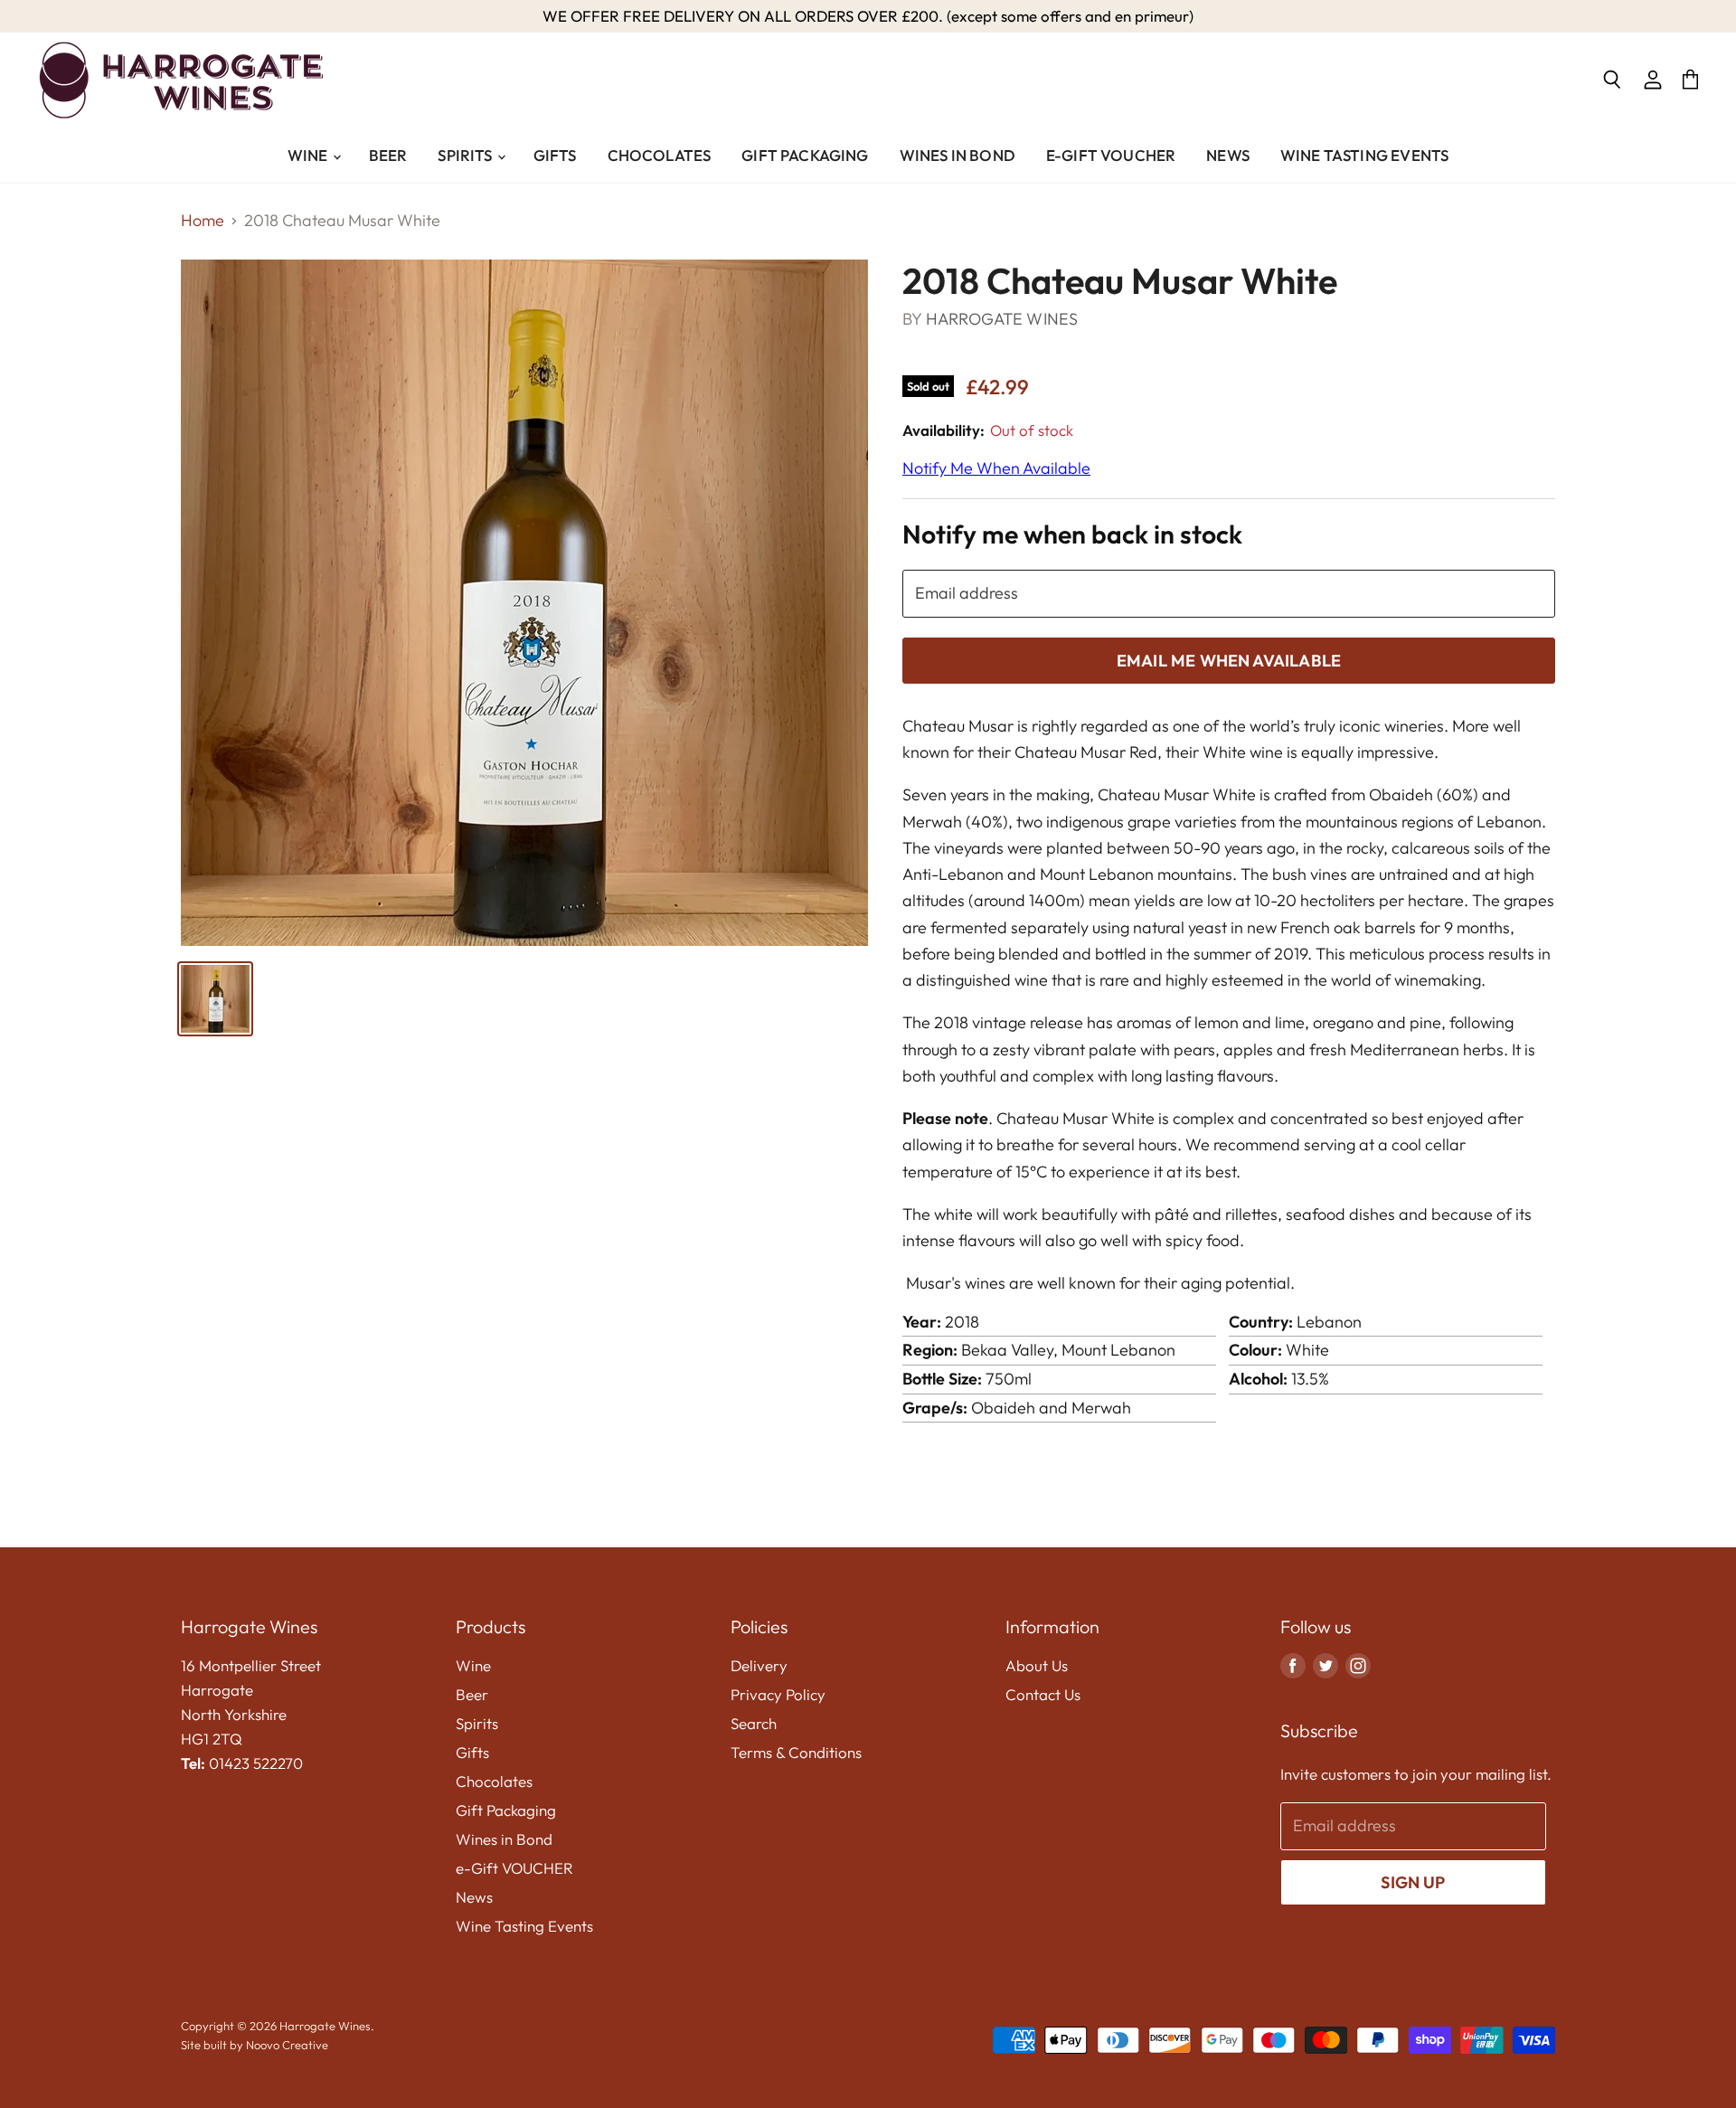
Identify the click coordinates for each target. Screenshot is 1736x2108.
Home (203, 221)
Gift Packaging (805, 155)
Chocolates (660, 155)
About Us (1037, 1665)
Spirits (466, 155)
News (1228, 155)
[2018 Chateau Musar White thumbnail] (215, 999)
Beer (388, 155)
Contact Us (1043, 1694)
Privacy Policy (778, 1694)
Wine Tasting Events (1364, 155)
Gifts (555, 155)
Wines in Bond (958, 155)
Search (754, 1723)
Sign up (1413, 1882)
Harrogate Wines (1002, 319)
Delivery (759, 1665)
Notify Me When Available (996, 468)
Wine (309, 155)
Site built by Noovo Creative (255, 2045)
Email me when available (1229, 661)
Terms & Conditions (796, 1752)
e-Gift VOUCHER (1111, 155)
